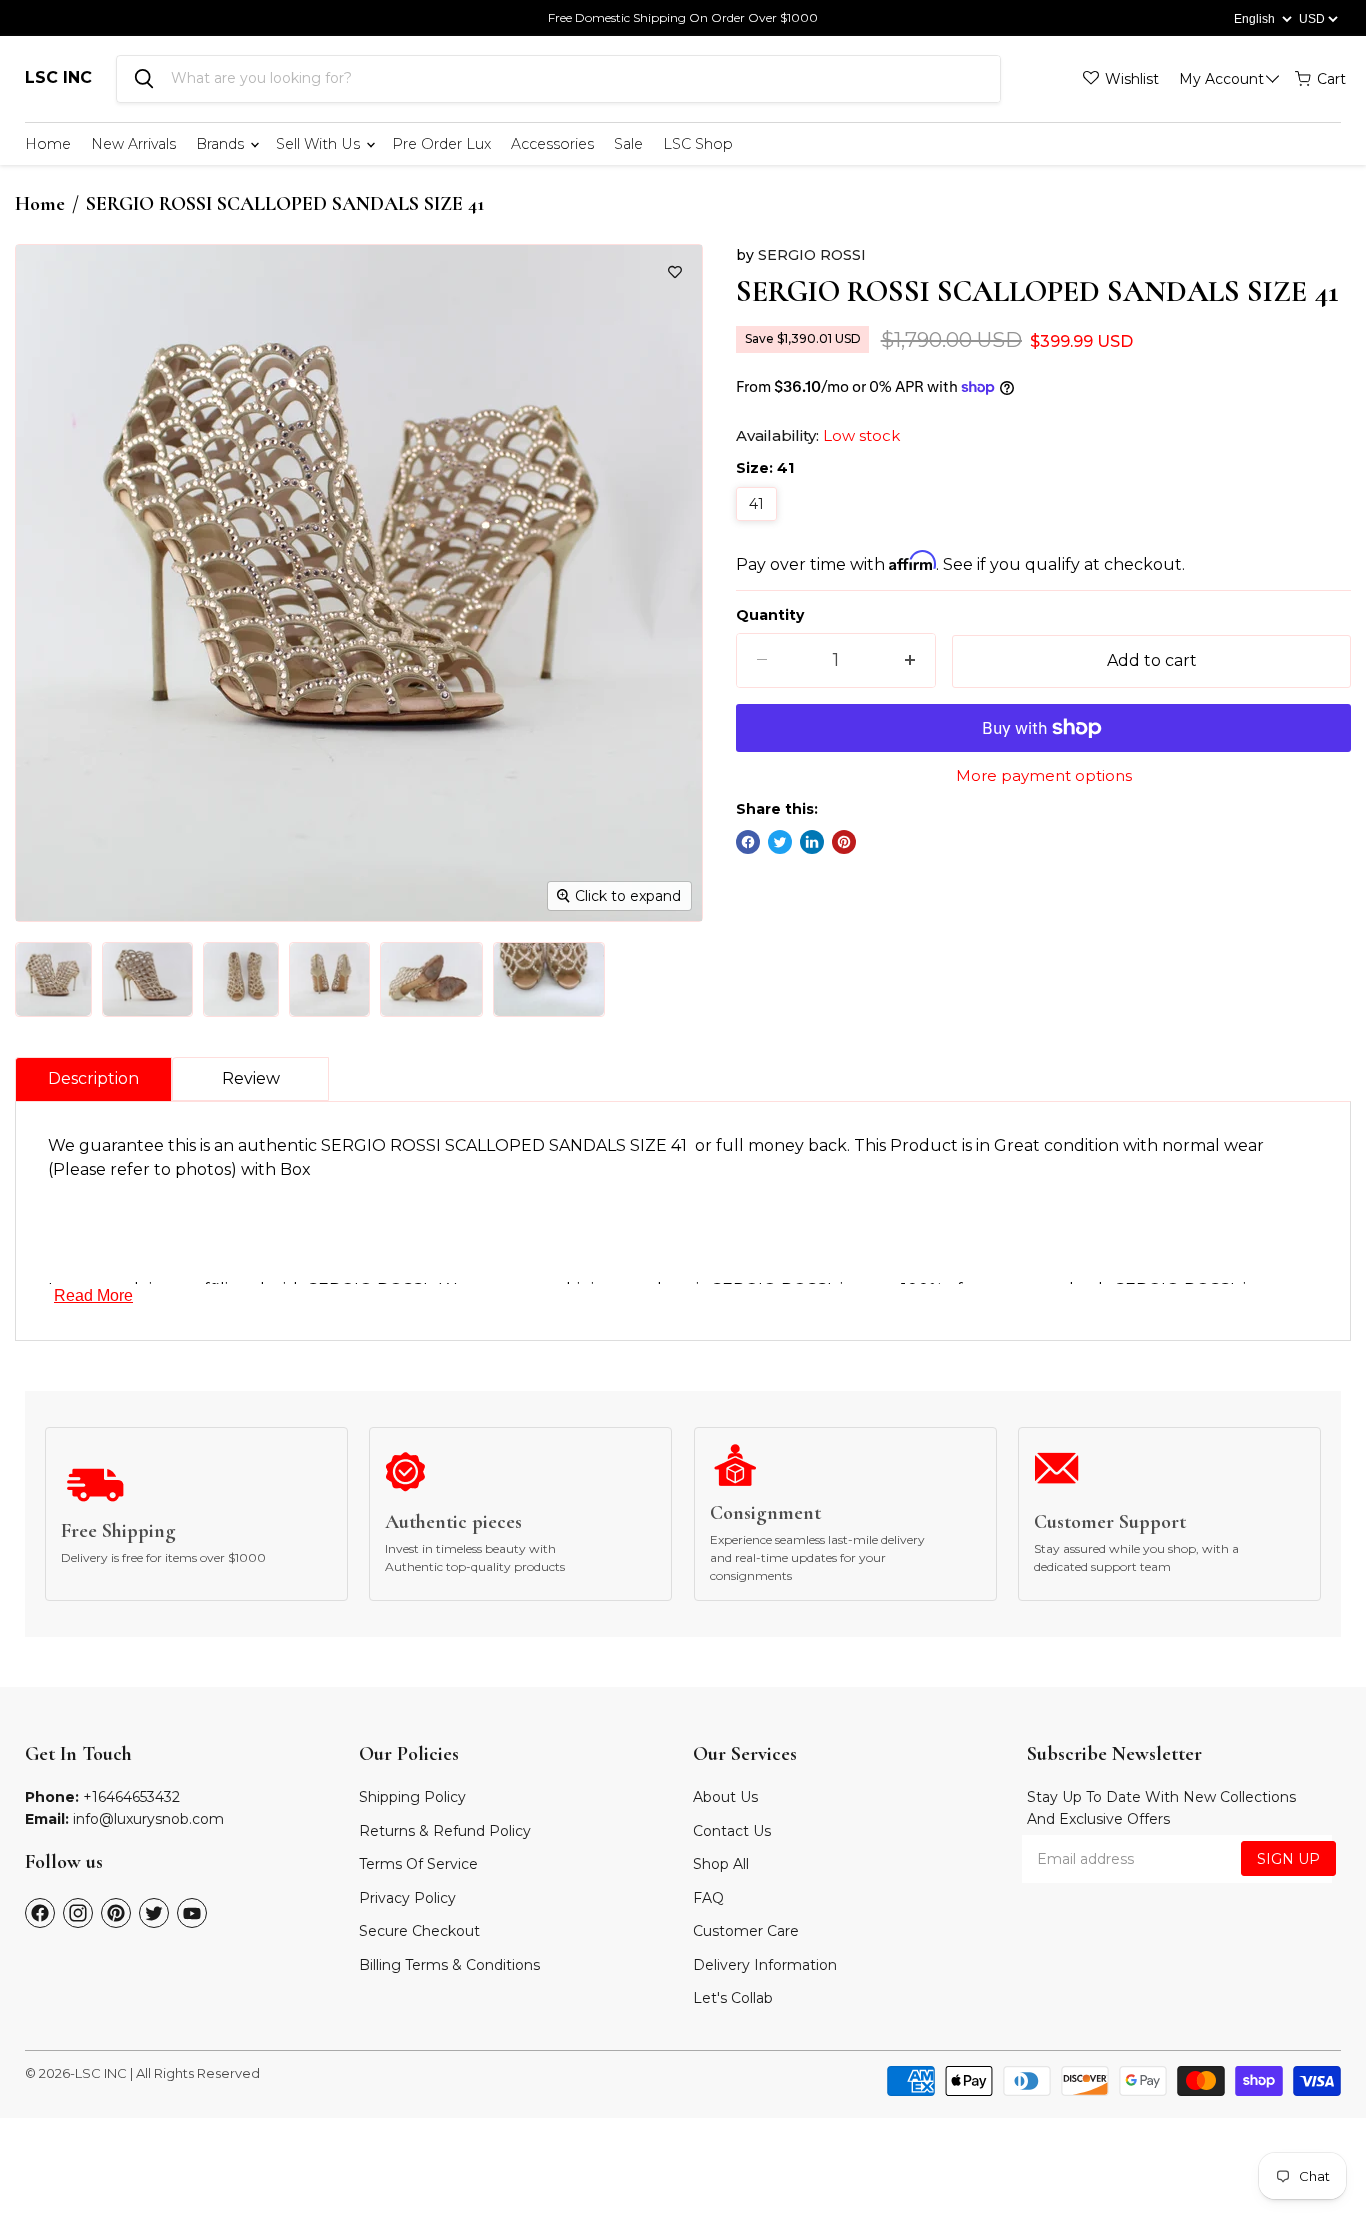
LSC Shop (698, 144)
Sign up (1288, 1859)
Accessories (552, 144)
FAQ (708, 1898)
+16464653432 (131, 1797)
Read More (93, 1295)
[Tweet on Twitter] (780, 842)
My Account (1221, 79)
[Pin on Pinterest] (844, 842)
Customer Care (746, 1931)
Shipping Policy (412, 1797)
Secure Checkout (419, 1931)
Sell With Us (320, 144)
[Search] (144, 79)
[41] (759, 525)
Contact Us (732, 1831)
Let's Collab (733, 1998)
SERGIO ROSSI (812, 255)
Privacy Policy (407, 1898)
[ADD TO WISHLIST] (675, 272)
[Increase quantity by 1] (910, 660)
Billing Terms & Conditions (449, 1965)
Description (93, 1078)
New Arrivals (133, 144)
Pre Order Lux (441, 144)
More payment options (1044, 775)
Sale (628, 144)
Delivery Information (765, 1965)
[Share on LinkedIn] (812, 842)
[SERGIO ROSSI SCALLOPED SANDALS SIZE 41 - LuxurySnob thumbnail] (53, 979)
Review (251, 1078)
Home (48, 144)
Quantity (770, 615)
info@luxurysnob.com (148, 1819)
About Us (725, 1797)
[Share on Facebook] (748, 842)
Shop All (721, 1864)
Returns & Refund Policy (445, 1831)
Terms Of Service (418, 1864)
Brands (222, 144)
